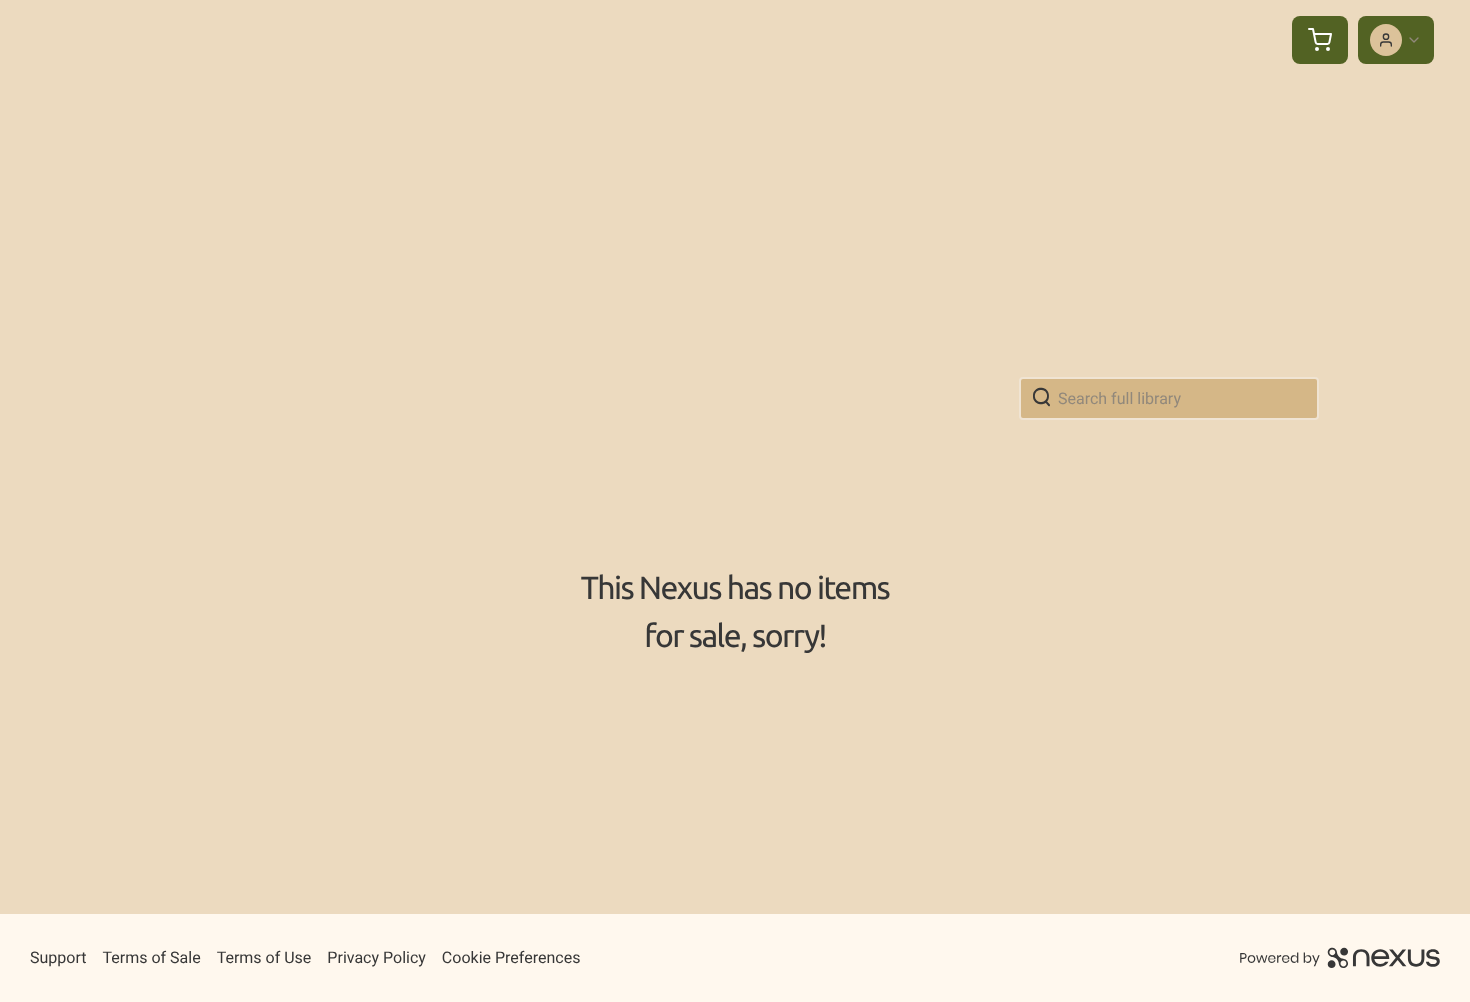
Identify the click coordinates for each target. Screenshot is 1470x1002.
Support (58, 957)
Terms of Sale (151, 957)
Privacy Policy (376, 957)
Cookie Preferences (511, 957)
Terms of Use (264, 957)
